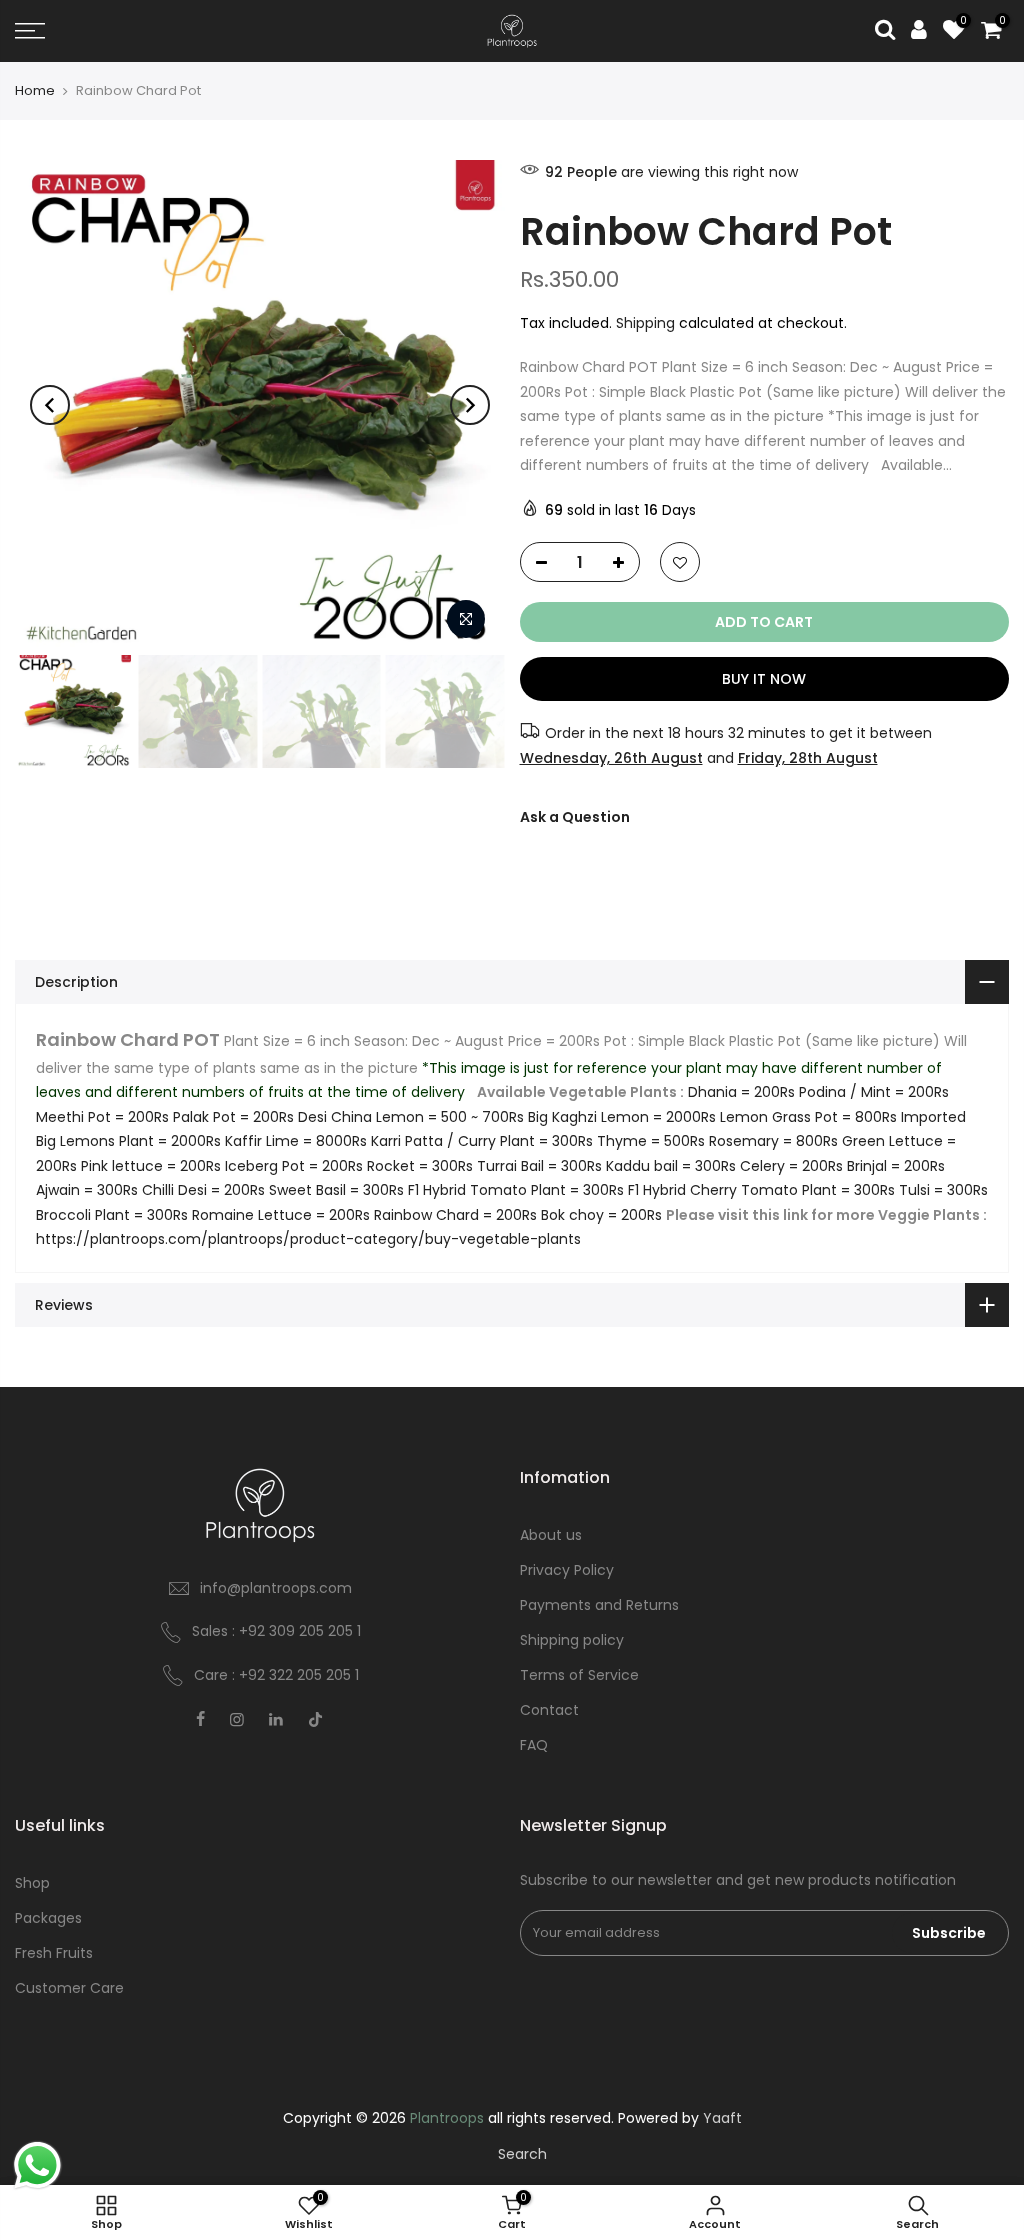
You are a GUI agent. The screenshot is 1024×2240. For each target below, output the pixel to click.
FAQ (534, 1745)
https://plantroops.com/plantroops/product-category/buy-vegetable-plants (308, 1239)
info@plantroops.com (276, 1588)
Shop (32, 1883)
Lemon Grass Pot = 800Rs (808, 1117)
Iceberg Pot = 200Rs (294, 1166)
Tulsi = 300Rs (943, 1190)
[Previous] (50, 405)
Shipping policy (572, 1640)
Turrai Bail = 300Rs (539, 1166)
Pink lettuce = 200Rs (151, 1166)
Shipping (645, 323)
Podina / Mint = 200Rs (874, 1092)
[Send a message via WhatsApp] (37, 2165)
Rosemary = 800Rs (773, 1141)
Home (35, 91)
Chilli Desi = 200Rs (203, 1190)
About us (551, 1535)
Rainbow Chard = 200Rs (455, 1215)
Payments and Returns (599, 1605)
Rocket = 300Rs (420, 1166)
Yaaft (722, 2118)
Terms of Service (579, 1675)
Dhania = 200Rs (741, 1092)
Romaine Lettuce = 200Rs (281, 1215)
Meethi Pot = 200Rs (102, 1117)
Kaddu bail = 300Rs (671, 1166)
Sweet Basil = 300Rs (336, 1190)
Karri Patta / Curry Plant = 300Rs (482, 1141)
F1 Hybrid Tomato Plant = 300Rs (516, 1190)
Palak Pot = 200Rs (233, 1117)
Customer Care (69, 1988)
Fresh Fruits (54, 1953)
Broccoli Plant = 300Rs (112, 1215)
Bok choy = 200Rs (601, 1215)
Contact (549, 1710)
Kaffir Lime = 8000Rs (296, 1141)
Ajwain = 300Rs (87, 1190)
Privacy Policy (567, 1570)
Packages (48, 1918)
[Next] (470, 405)
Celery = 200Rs (791, 1166)
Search (522, 2154)
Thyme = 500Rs (651, 1141)
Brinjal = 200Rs (896, 1166)
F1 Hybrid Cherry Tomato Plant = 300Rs (761, 1190)
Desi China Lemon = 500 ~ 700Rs (411, 1117)
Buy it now (764, 679)
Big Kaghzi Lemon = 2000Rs (622, 1117)
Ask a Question (575, 817)
